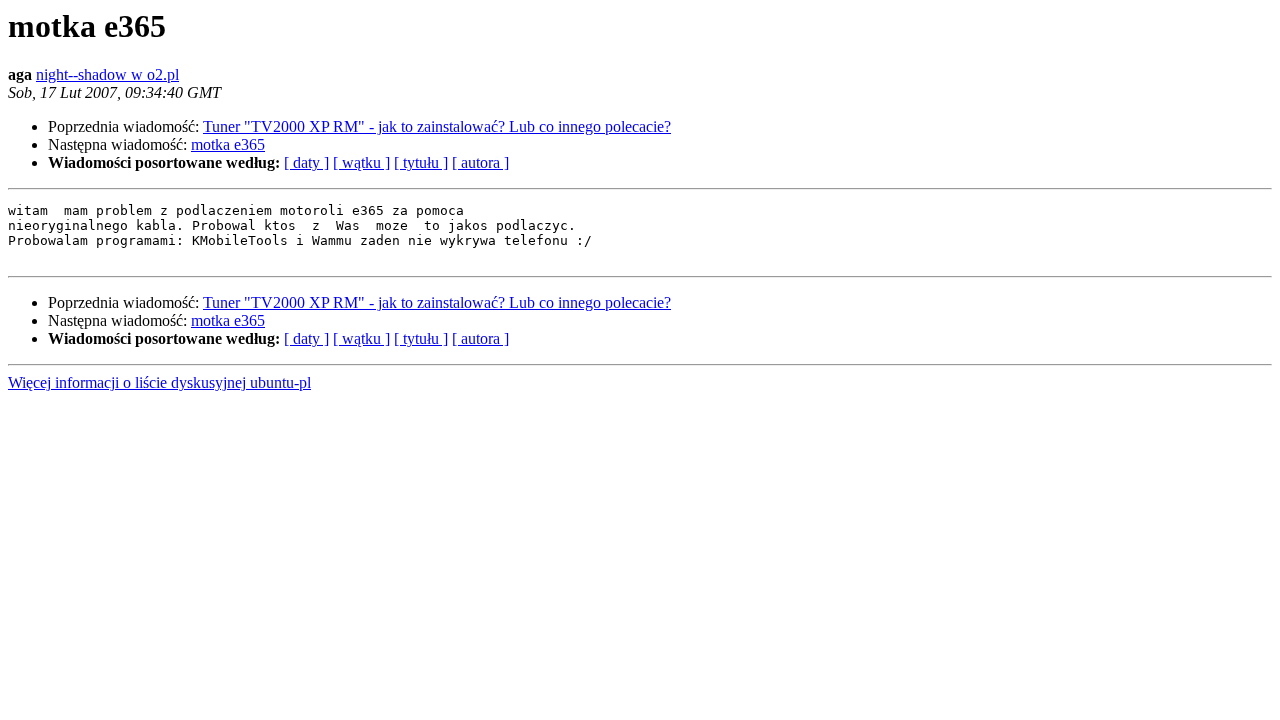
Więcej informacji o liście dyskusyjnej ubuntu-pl (159, 382)
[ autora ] (480, 162)
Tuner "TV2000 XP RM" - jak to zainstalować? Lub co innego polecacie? (437, 126)
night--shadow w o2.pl (107, 74)
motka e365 (228, 144)
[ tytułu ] (421, 162)
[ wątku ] (361, 162)
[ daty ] (306, 162)
